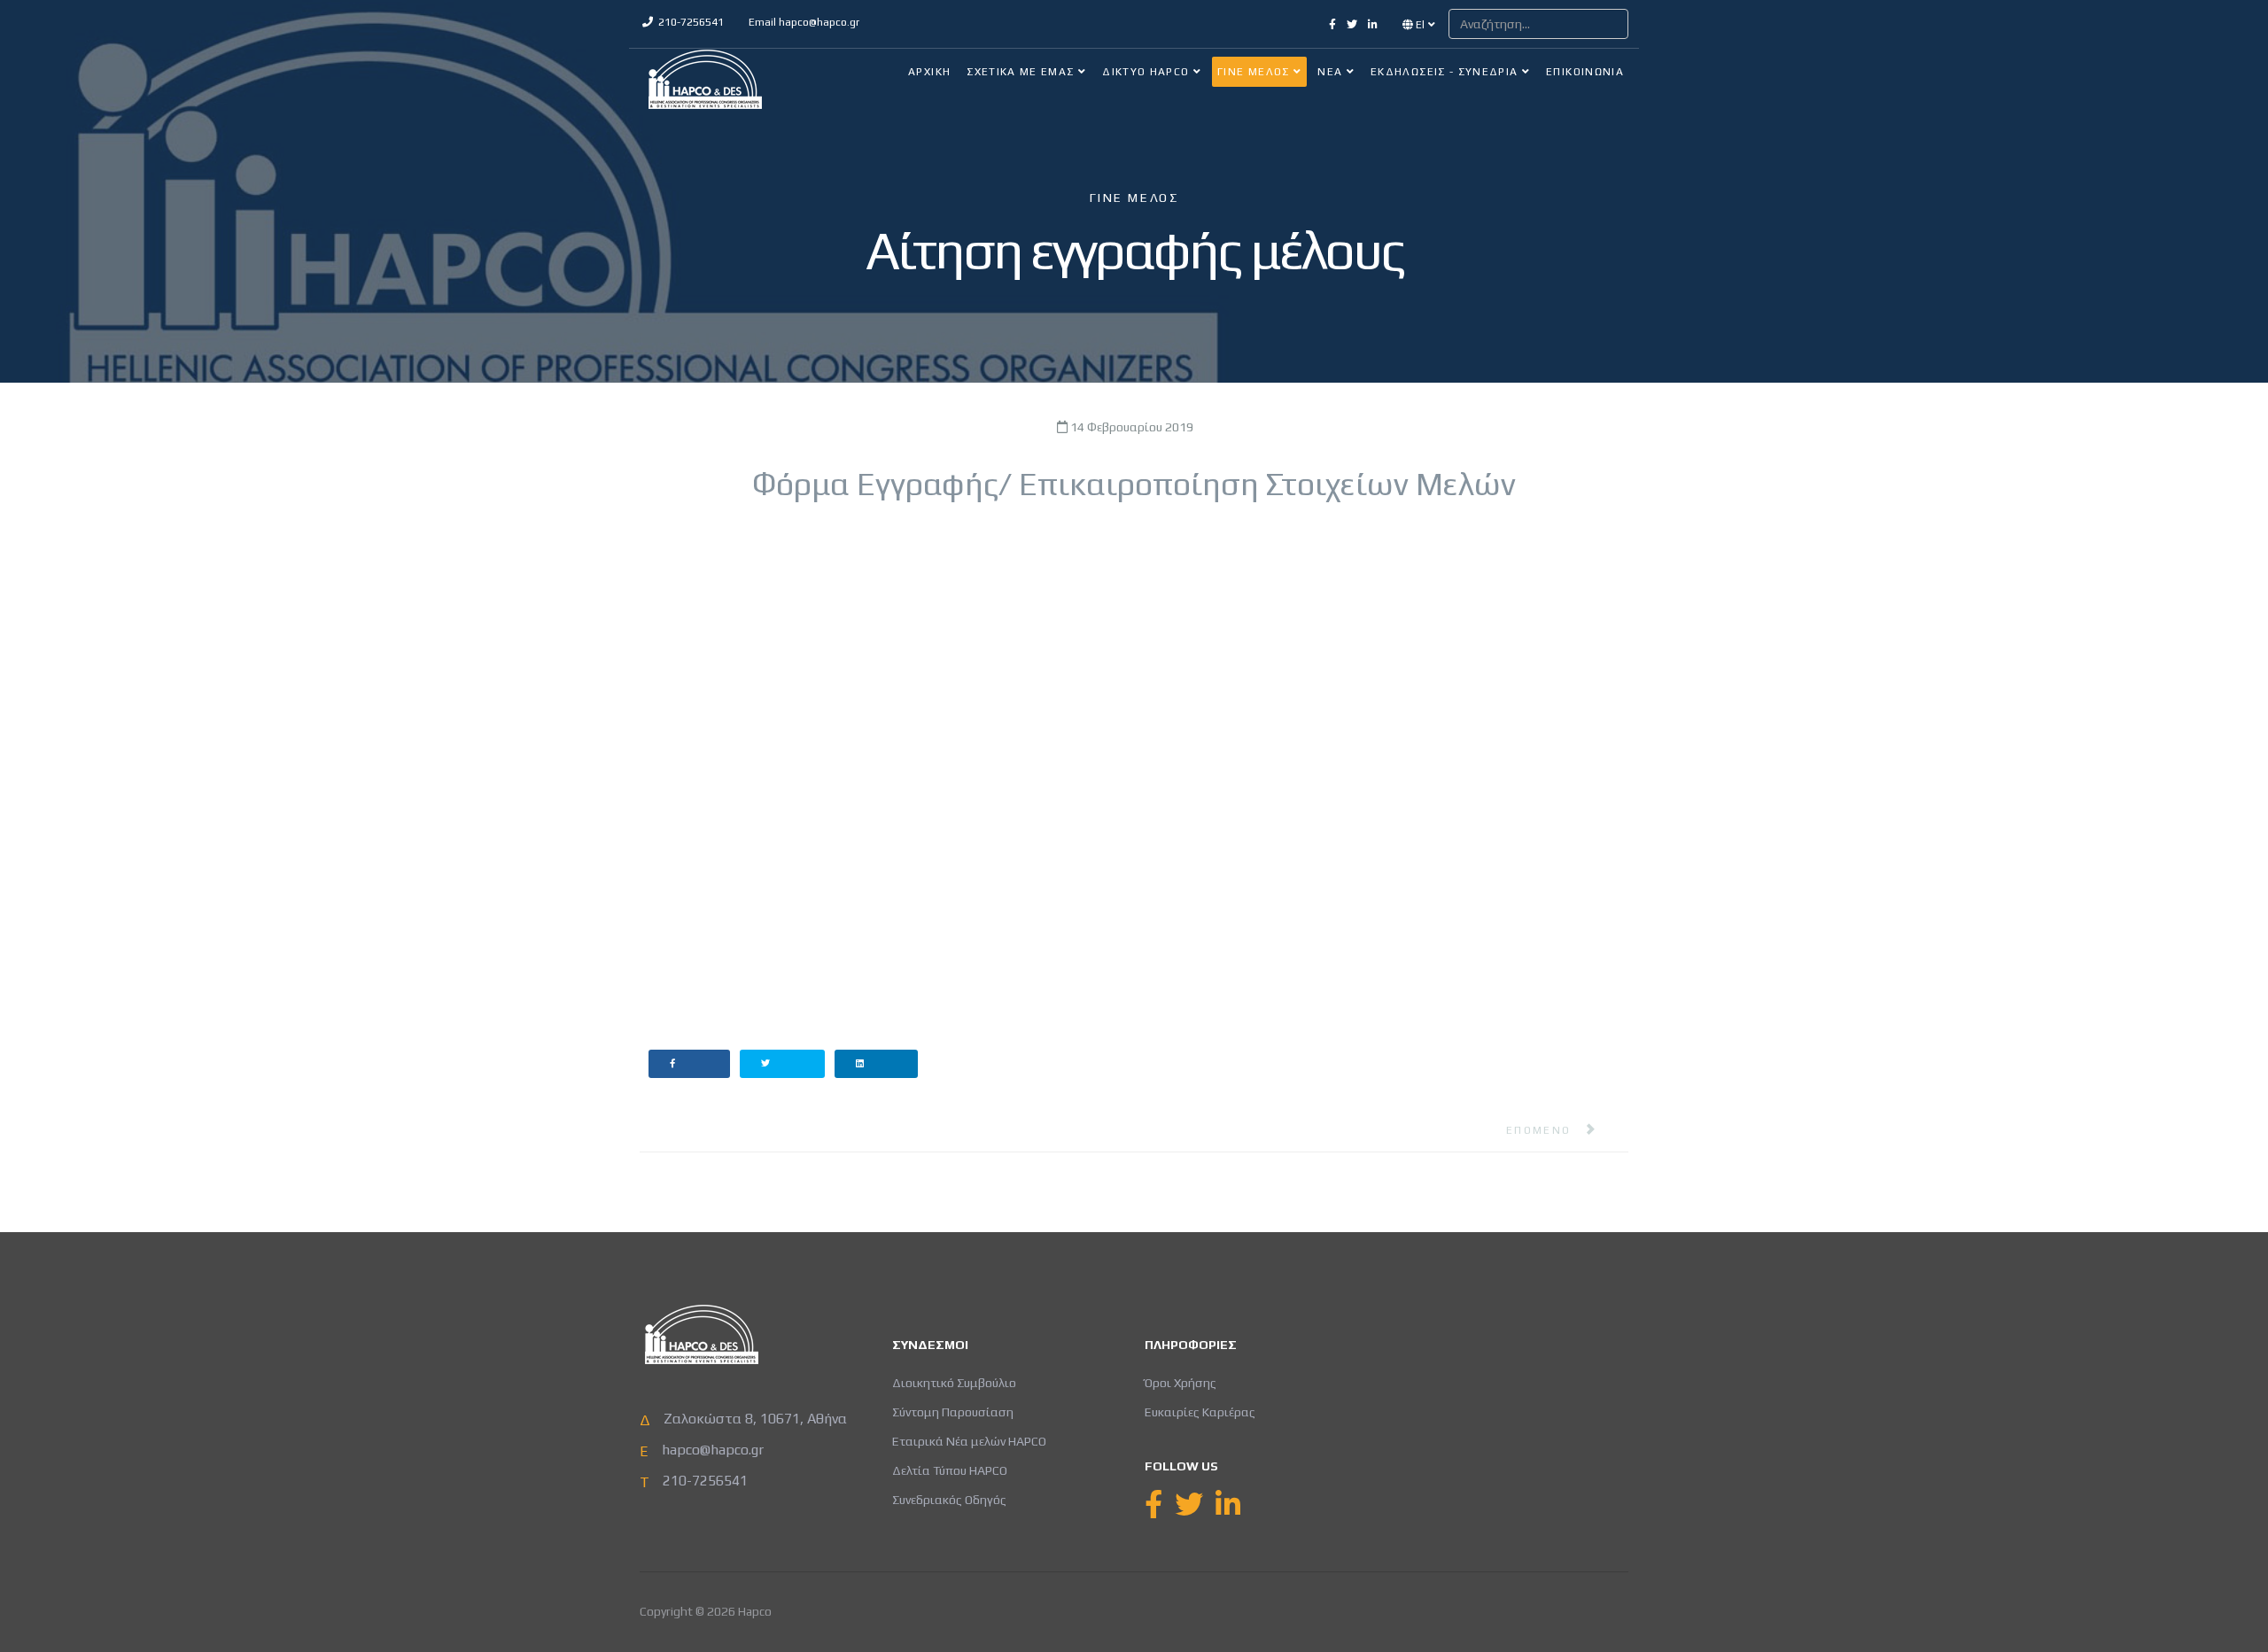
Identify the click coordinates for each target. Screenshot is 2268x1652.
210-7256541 (691, 22)
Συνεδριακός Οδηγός (949, 1500)
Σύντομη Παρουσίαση (953, 1412)
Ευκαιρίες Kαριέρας (1200, 1412)
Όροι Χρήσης (1181, 1383)
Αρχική (929, 72)
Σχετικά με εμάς (1020, 72)
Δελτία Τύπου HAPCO (950, 1470)
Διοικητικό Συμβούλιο (954, 1383)
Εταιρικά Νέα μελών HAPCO (969, 1441)
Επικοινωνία (1585, 72)
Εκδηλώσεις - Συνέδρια (1444, 72)
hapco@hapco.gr (819, 22)
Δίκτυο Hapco (1146, 72)
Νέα (1330, 72)
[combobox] (1538, 24)
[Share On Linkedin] (877, 1064)
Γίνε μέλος (1254, 72)
